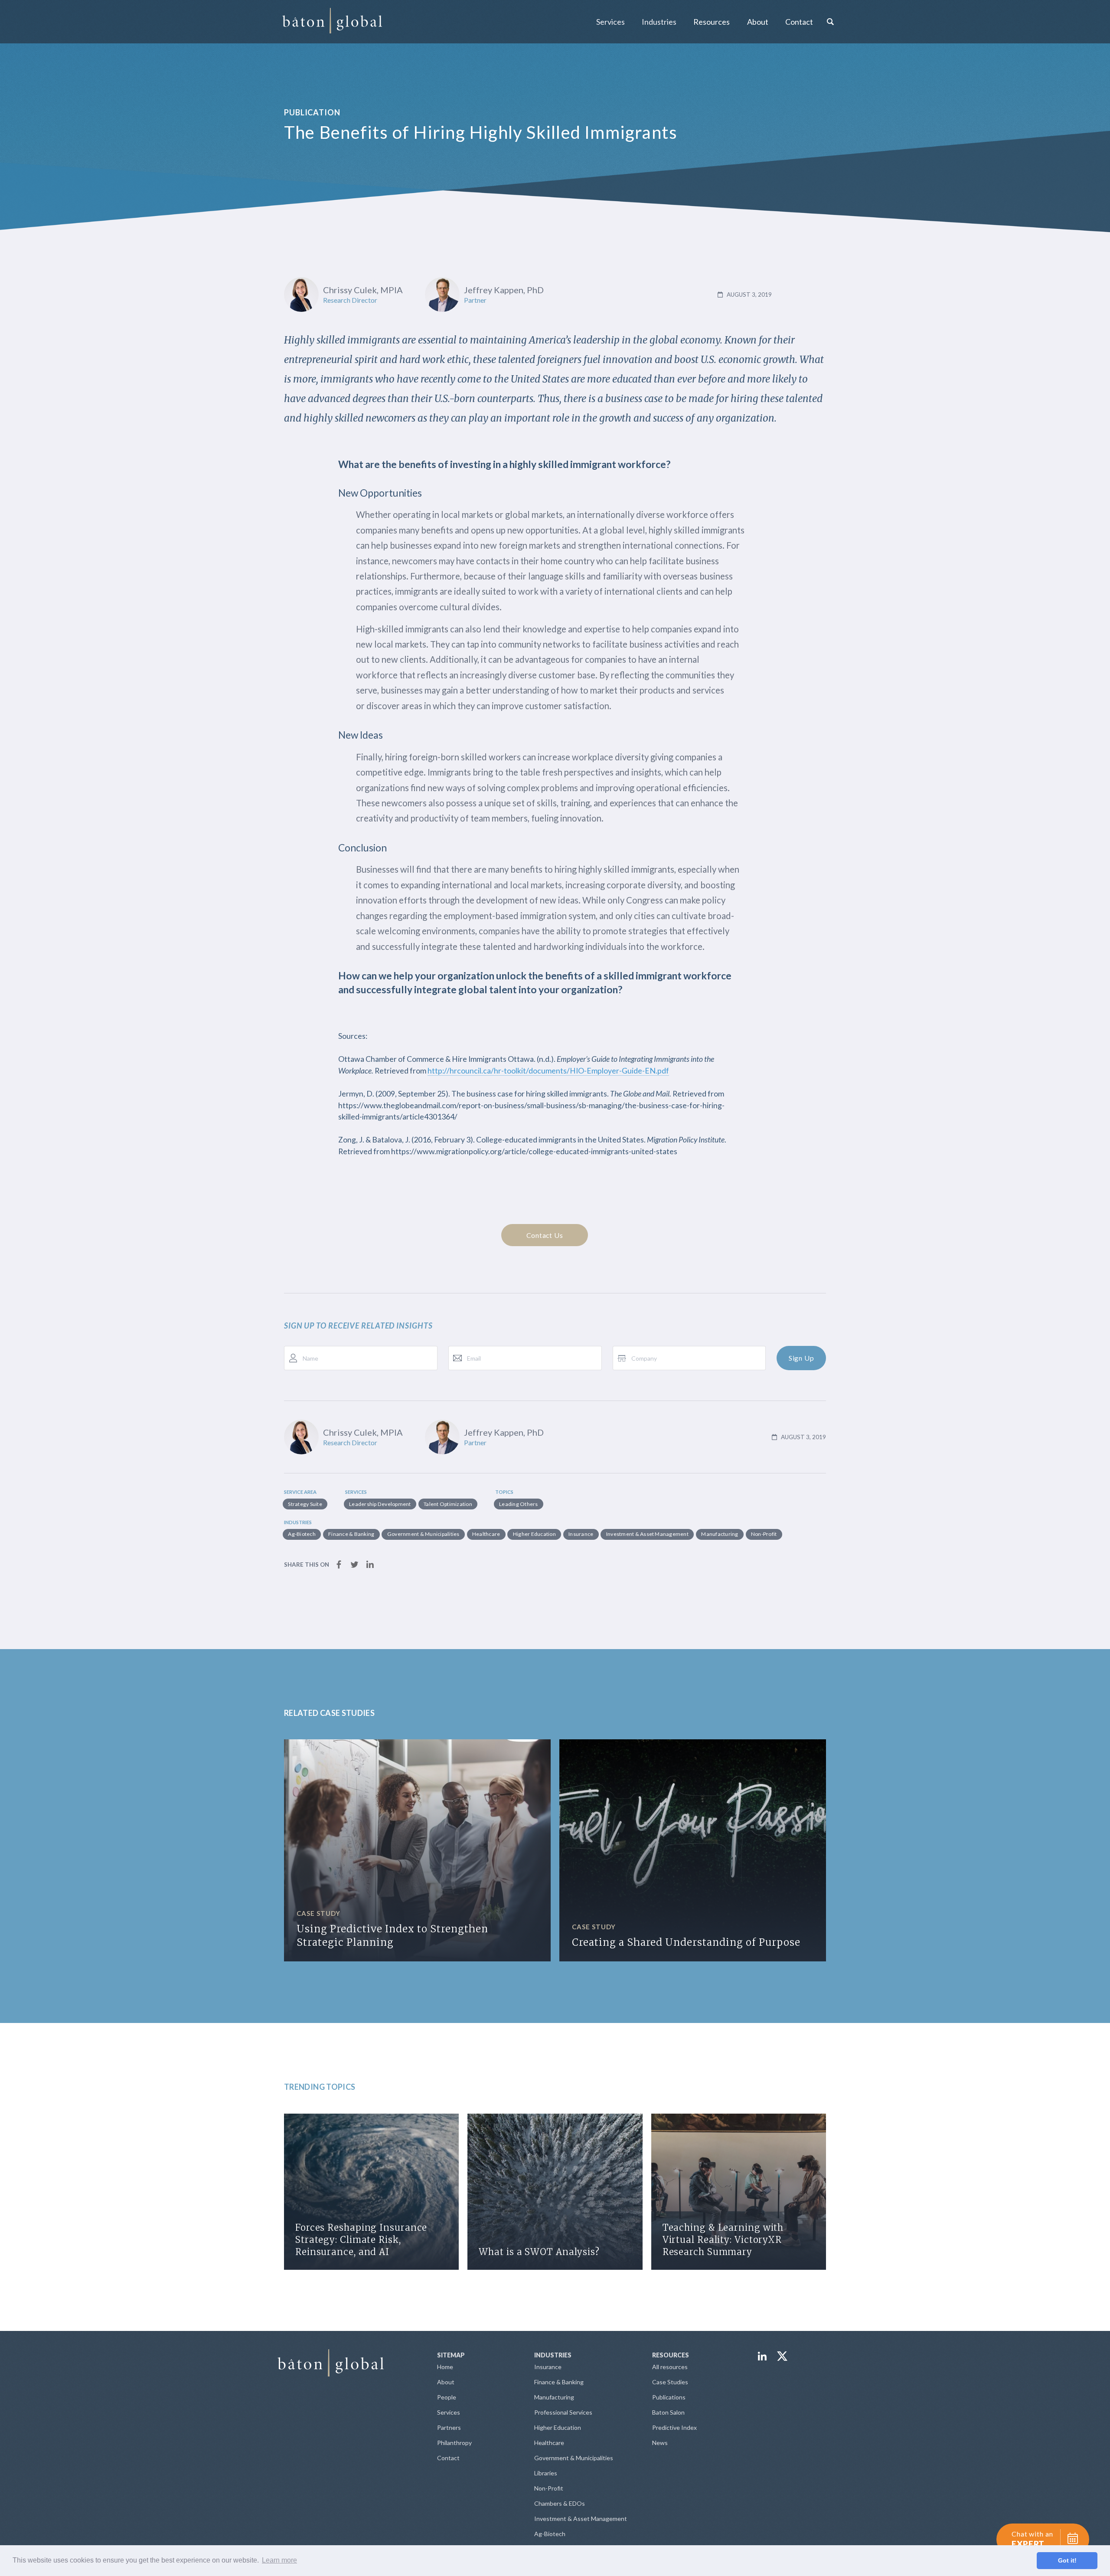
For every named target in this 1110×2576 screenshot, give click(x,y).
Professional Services (563, 2412)
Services (610, 22)
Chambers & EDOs (560, 2503)
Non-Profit (549, 2488)
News (660, 2443)
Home (445, 2367)
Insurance (548, 2367)
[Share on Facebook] (339, 1563)
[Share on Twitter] (354, 1563)
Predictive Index (674, 2427)
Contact (799, 22)
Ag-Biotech (550, 2534)
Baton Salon (668, 2412)
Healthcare (549, 2443)
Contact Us (545, 1235)
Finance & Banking (559, 2382)
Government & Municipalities (574, 2458)
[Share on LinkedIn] (370, 1563)
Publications (669, 2397)
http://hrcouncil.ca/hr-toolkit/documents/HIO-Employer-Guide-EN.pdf (548, 1071)
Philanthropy (454, 2443)
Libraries (546, 2473)
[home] (332, 22)
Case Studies (670, 2382)
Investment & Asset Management (581, 2519)
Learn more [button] (279, 2560)
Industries (659, 22)
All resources (670, 2367)
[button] (610, 22)
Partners (449, 2427)
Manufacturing (554, 2397)
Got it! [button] (1067, 2560)
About (446, 2382)
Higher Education (558, 2427)
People (447, 2397)
